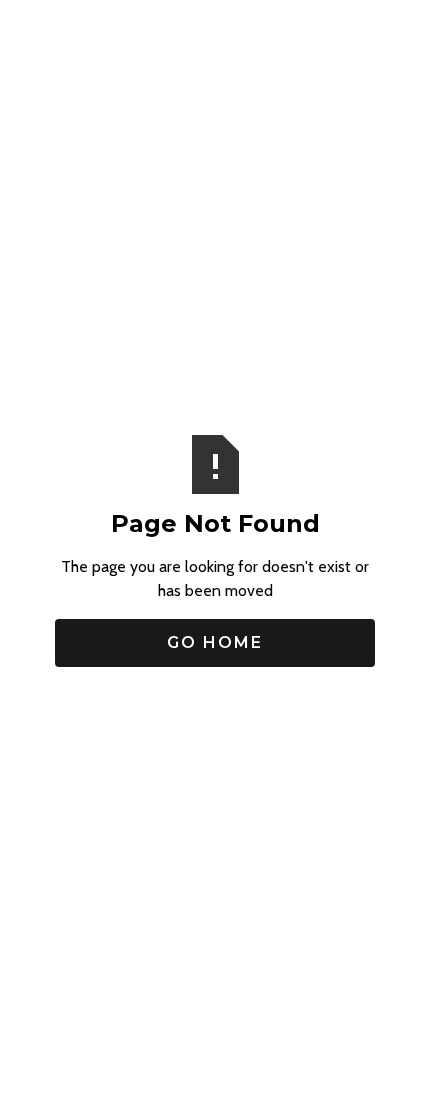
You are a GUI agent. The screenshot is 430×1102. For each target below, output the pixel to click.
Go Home (215, 642)
